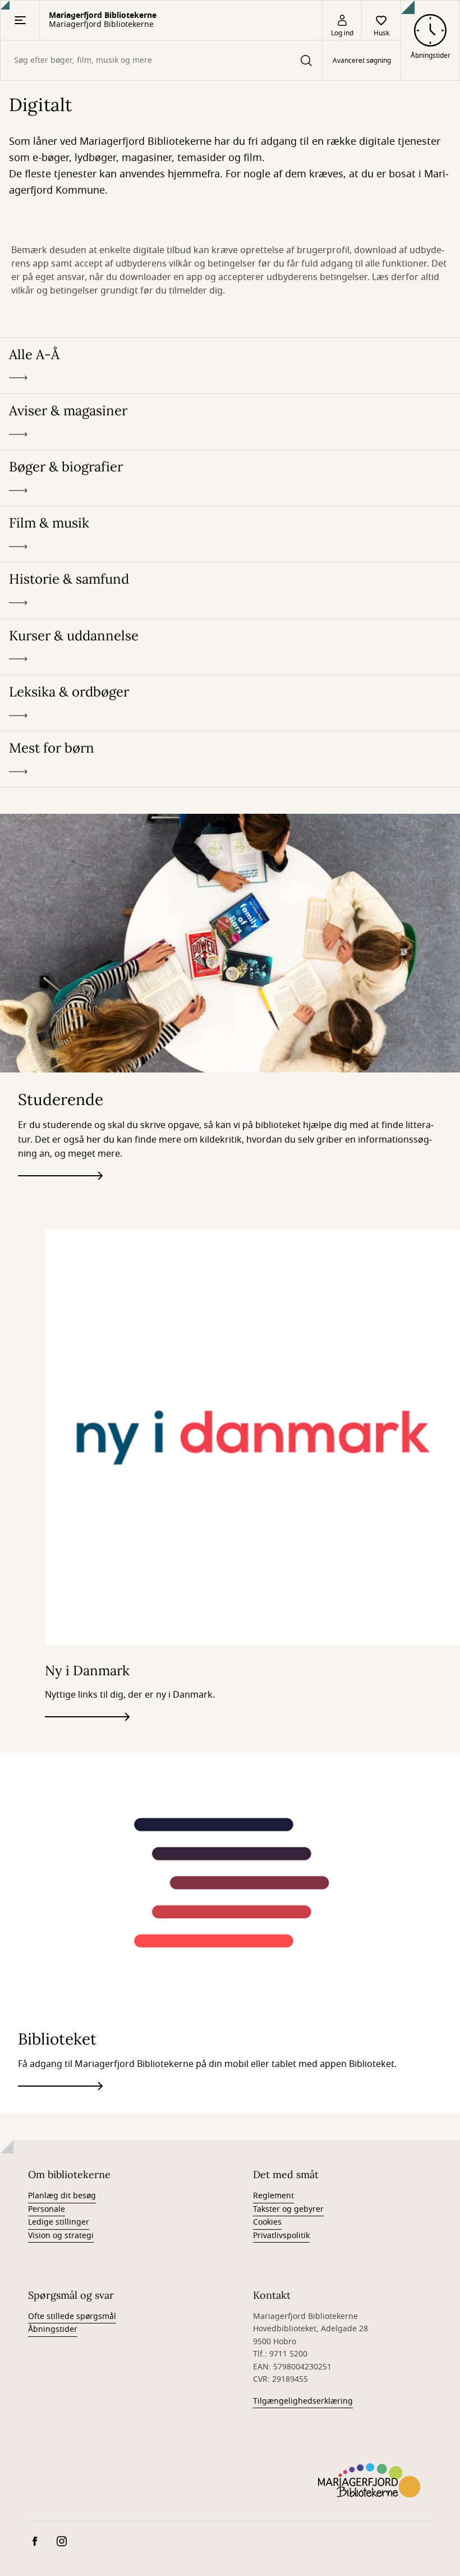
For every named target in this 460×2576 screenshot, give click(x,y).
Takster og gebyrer (288, 2209)
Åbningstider (53, 2329)
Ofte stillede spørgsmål (72, 2316)
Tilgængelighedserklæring (303, 2401)
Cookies (267, 2222)
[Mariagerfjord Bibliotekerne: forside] (369, 2480)
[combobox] (161, 60)
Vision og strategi (61, 2236)
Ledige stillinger (59, 2222)
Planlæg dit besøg (62, 2196)
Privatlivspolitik (281, 2236)
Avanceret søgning (362, 61)
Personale (47, 2209)
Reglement (273, 2196)
